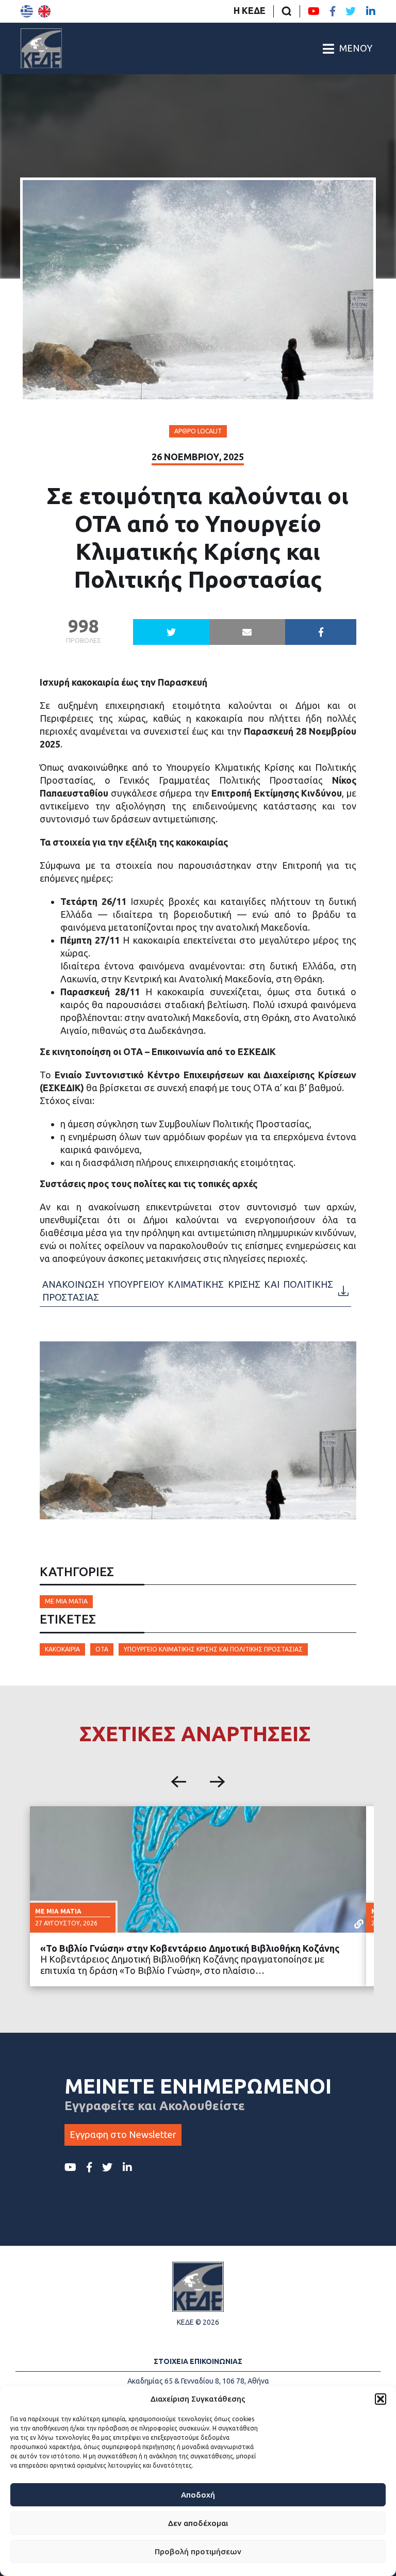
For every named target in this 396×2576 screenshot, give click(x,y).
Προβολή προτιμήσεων (198, 2551)
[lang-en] (44, 11)
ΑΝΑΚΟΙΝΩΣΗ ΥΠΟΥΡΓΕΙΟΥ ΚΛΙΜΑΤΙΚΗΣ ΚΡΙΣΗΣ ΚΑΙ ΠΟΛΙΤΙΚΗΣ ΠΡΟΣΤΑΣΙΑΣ (188, 1291)
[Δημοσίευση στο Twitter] (171, 632)
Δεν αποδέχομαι (198, 2523)
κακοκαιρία (62, 1649)
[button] (381, 2399)
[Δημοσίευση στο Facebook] (321, 632)
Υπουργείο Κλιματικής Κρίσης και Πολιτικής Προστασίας (213, 1649)
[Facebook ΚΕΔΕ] (333, 11)
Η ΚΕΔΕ (250, 10)
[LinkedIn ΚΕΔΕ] (371, 11)
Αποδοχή (198, 2495)
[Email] (247, 632)
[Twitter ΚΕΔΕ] (351, 11)
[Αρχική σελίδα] (41, 48)
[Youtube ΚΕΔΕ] (314, 11)
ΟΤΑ (102, 1649)
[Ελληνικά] (27, 11)
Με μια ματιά (66, 1601)
